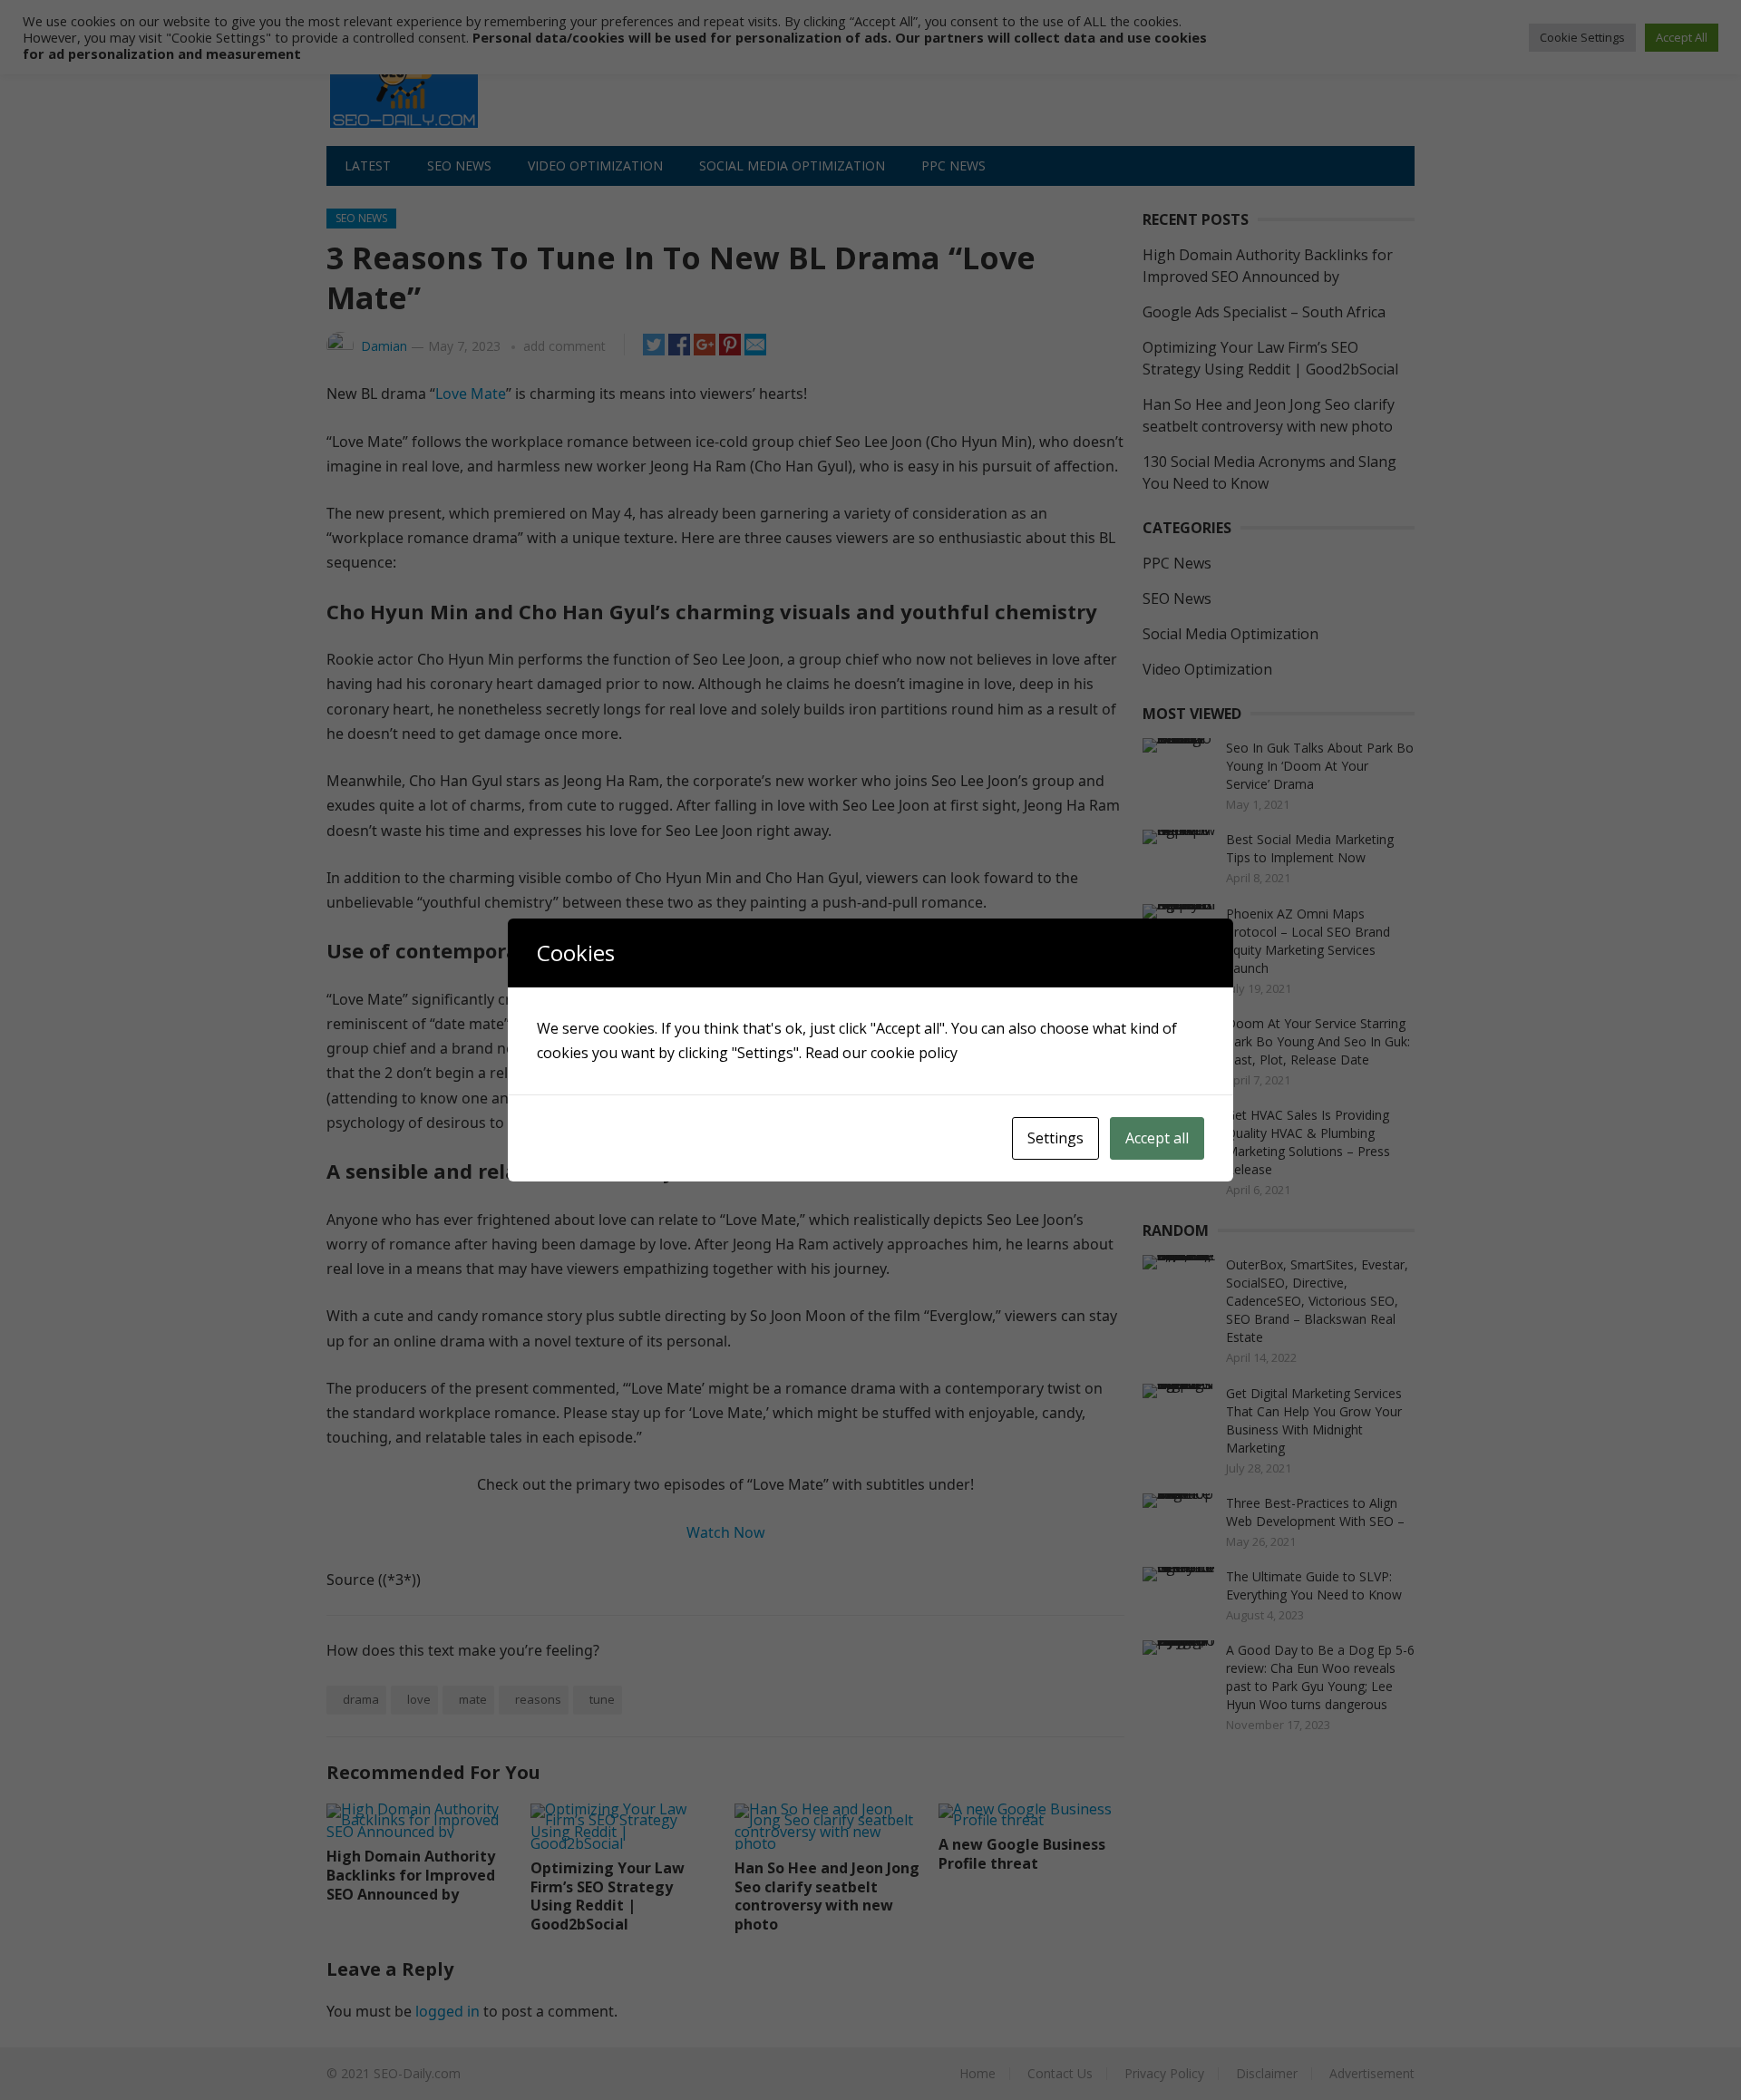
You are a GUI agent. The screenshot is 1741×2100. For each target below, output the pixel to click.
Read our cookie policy (881, 1053)
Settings (1055, 1138)
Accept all (1157, 1138)
